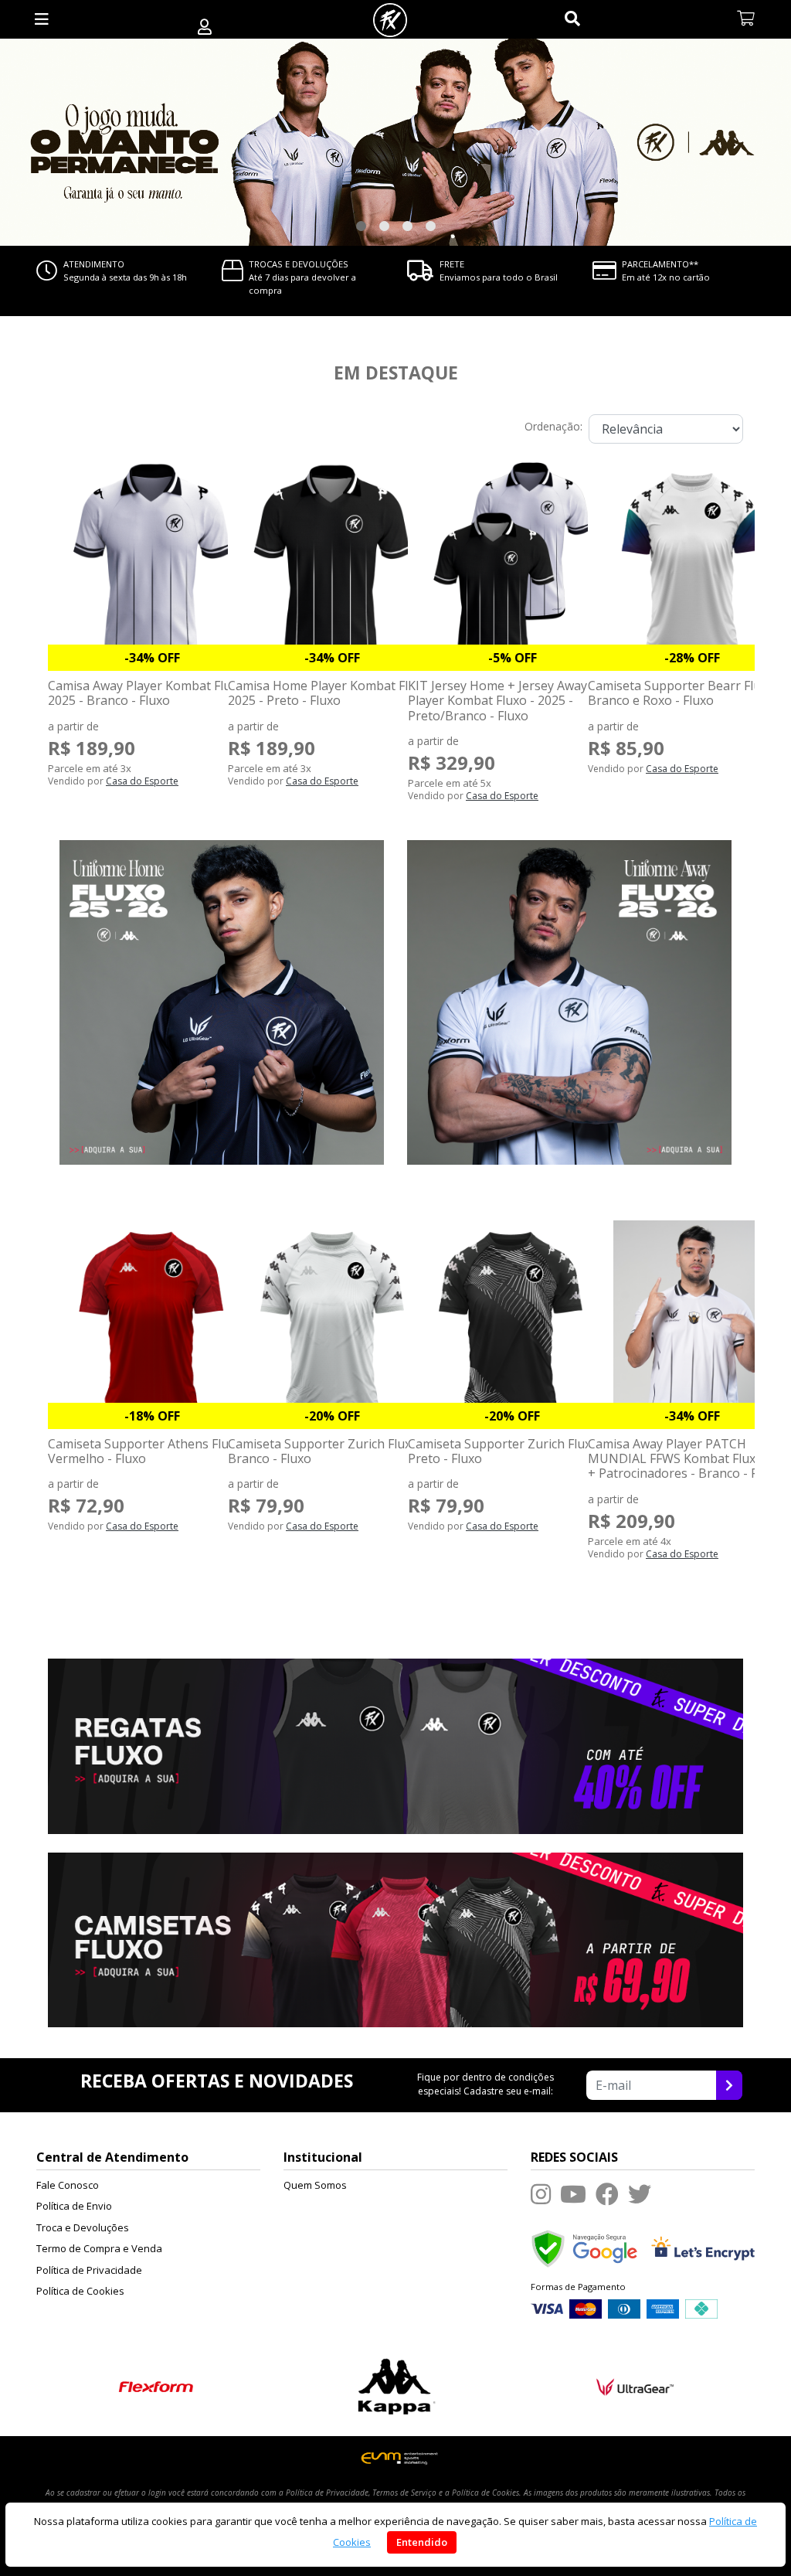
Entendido (422, 2542)
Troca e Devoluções (83, 2227)
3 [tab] (407, 226)
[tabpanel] (395, 142)
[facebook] (607, 2194)
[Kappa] (396, 2385)
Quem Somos (315, 2185)
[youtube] (573, 2194)
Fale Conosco (68, 2185)
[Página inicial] (390, 19)
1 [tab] (361, 226)
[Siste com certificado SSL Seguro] (703, 2247)
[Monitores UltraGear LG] (635, 2385)
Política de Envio (74, 2206)
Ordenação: (553, 426)
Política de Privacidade (89, 2270)
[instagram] (541, 2194)
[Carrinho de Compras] (746, 19)
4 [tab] (430, 226)
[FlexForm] (156, 2385)
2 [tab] (384, 226)
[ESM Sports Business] (396, 2458)
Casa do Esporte (142, 781)
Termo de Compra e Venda (99, 2248)
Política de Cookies (80, 2291)
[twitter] (640, 2194)
